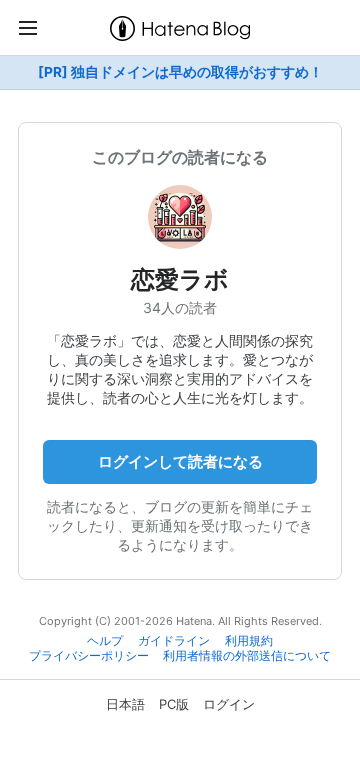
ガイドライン (174, 641)
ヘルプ (105, 641)
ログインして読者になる (180, 461)
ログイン (229, 704)
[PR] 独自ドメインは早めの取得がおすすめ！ (180, 72)
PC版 (174, 704)
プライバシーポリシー (89, 656)
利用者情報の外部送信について (247, 656)
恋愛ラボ (180, 279)
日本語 (125, 704)
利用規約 (249, 641)
